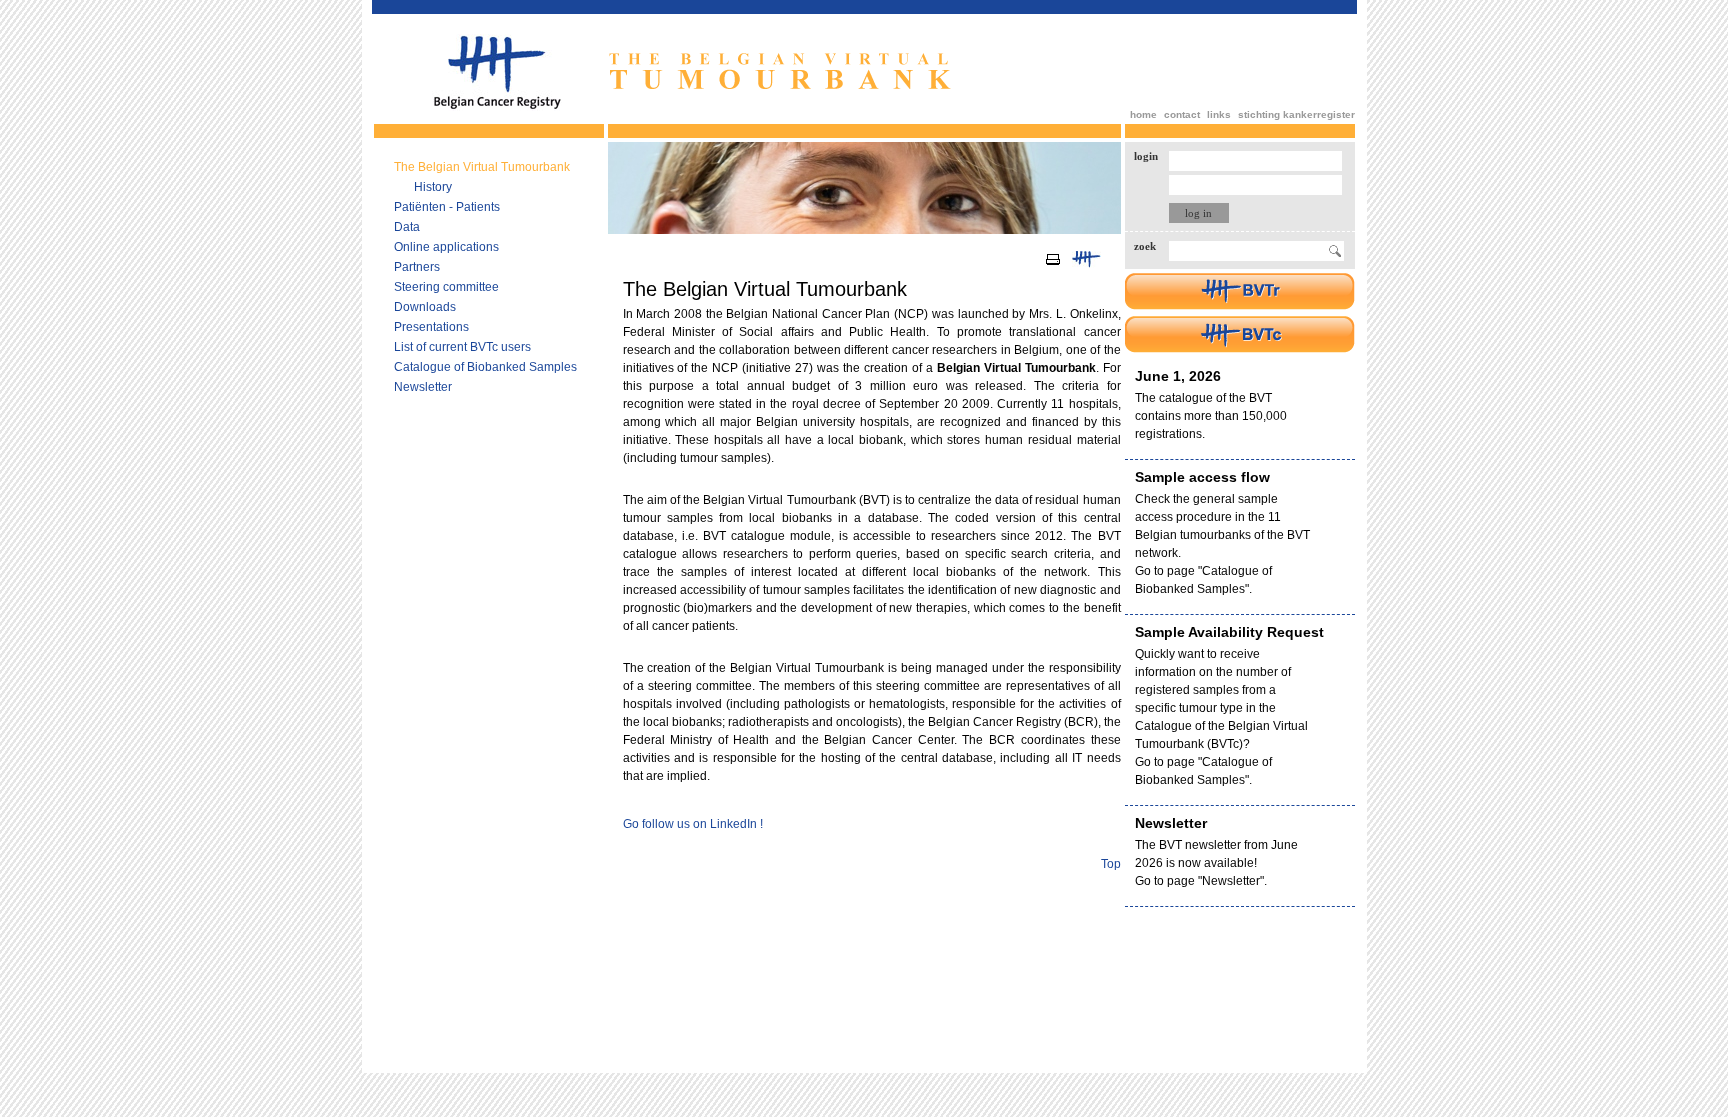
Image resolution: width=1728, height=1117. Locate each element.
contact (1182, 114)
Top (1111, 864)
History (433, 187)
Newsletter (423, 387)
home (1143, 114)
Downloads (425, 307)
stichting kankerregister (1296, 114)
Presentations (431, 327)
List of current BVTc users (462, 347)
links (1219, 114)
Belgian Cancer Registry (497, 72)
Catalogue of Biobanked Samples (485, 367)
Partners (417, 267)
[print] (1053, 265)
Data (407, 227)
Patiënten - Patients (447, 207)
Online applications (446, 247)
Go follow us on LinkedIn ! (693, 824)
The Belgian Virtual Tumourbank (482, 167)
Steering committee (446, 287)
